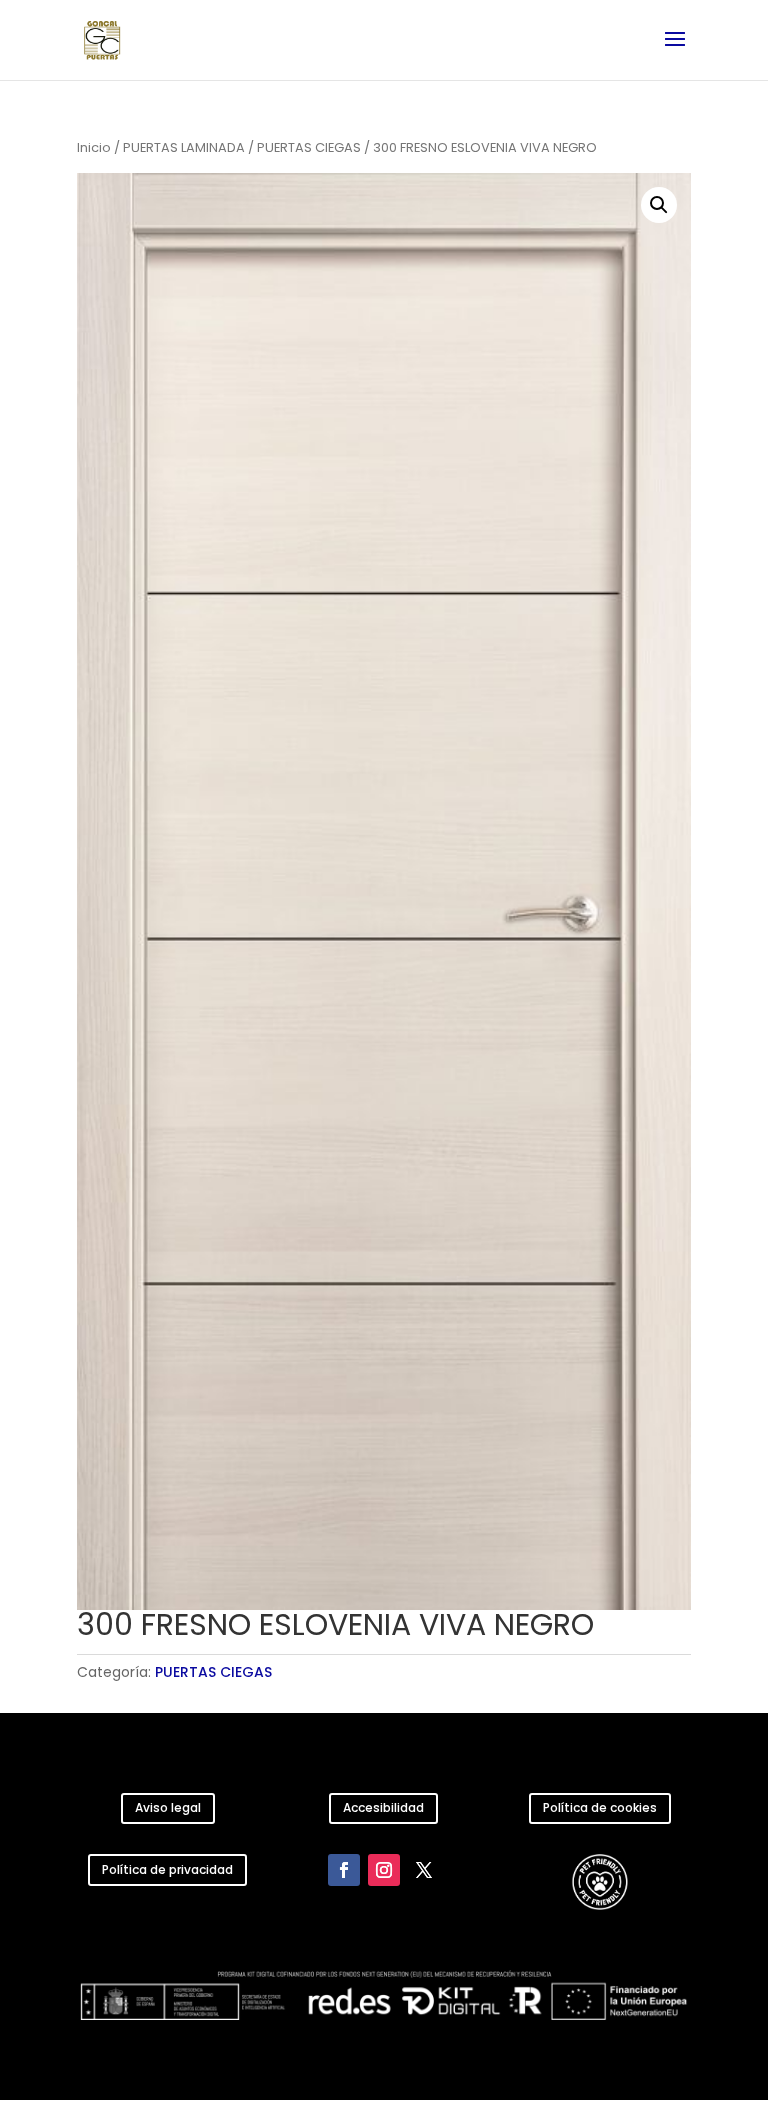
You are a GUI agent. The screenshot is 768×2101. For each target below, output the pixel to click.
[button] (659, 205)
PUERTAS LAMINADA (184, 147)
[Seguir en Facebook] (344, 1870)
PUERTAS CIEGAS (309, 147)
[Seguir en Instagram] (384, 1870)
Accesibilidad (383, 1807)
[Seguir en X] (424, 1870)
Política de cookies (600, 1807)
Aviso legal (168, 1807)
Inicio (94, 147)
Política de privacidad (167, 1869)
